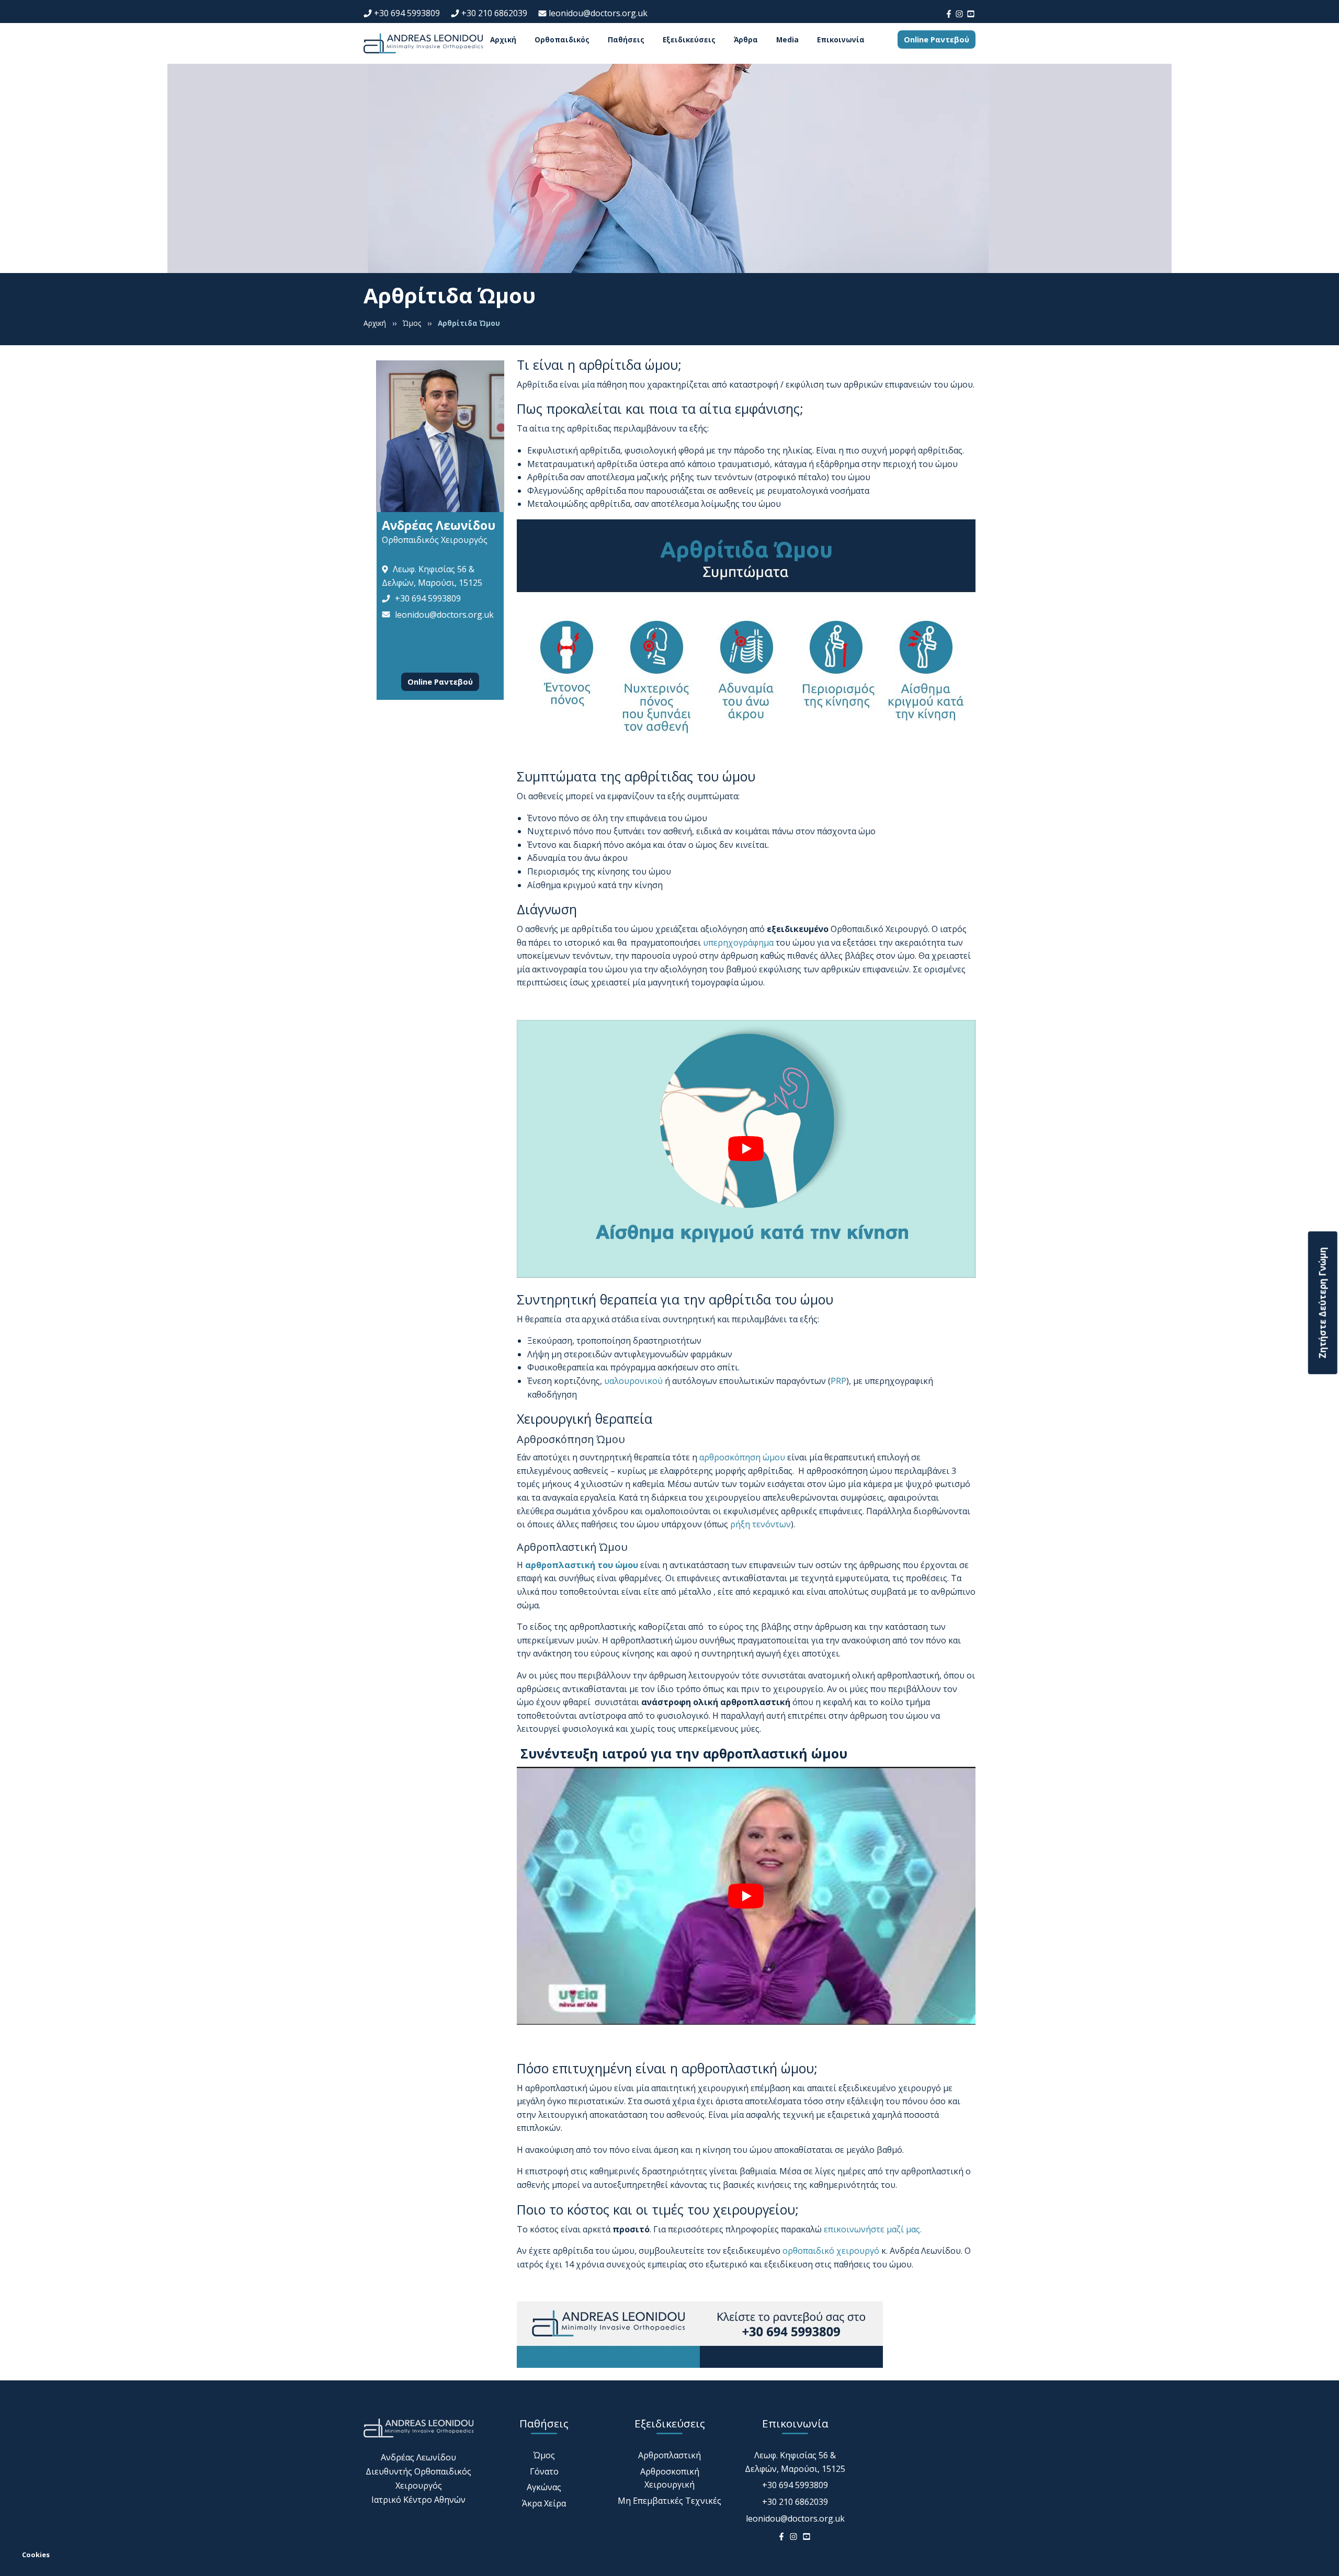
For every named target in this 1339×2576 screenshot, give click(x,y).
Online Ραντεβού (937, 39)
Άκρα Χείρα (544, 2503)
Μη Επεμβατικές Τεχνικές (669, 2501)
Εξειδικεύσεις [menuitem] (689, 40)
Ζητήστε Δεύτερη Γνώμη (1323, 1303)
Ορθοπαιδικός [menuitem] (562, 40)
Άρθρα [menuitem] (746, 40)
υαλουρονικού (633, 1381)
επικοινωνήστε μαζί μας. (873, 2229)
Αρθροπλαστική (669, 2455)
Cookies (36, 2555)
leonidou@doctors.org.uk (598, 13)
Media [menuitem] (787, 40)
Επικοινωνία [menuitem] (841, 40)
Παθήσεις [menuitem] (626, 40)
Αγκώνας (544, 2487)
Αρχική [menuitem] (503, 40)
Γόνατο (544, 2471)
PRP (838, 1381)
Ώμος (544, 2455)
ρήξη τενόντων (761, 1524)
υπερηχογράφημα (738, 943)
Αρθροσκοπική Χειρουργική (670, 2478)
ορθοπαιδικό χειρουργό (831, 2251)
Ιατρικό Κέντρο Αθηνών (418, 2500)
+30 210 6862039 (494, 13)
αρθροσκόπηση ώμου (742, 1457)
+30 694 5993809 (407, 13)
